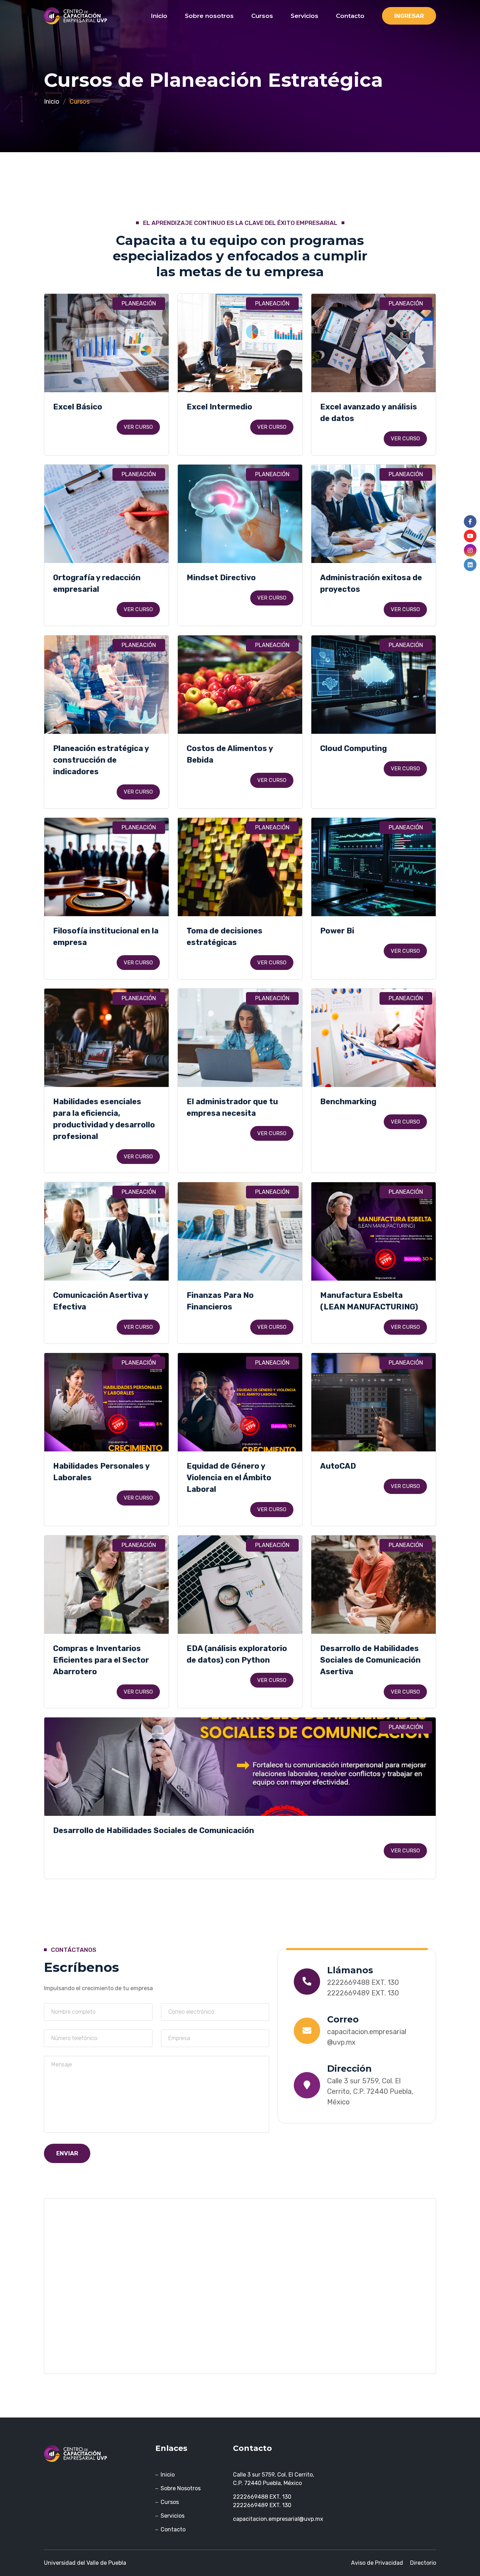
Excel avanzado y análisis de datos (369, 413)
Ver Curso (138, 427)
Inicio (159, 16)
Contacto (350, 16)
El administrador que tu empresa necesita (232, 1107)
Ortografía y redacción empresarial (97, 583)
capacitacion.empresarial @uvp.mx (367, 2037)
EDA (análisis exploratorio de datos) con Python (237, 1654)
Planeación (139, 303)
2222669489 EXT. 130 (363, 1993)
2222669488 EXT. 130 (363, 1982)
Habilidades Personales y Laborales (101, 1472)
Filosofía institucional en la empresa (106, 937)
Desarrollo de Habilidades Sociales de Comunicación (154, 1830)
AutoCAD (338, 1466)
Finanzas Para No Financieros (220, 1301)
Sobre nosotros (209, 16)
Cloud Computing (353, 748)
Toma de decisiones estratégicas (225, 937)
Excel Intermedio (219, 407)
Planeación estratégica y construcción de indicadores (101, 760)
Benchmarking (348, 1102)
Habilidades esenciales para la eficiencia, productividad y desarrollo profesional (104, 1119)
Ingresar (409, 16)
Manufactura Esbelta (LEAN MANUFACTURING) (369, 1301)
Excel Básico (78, 407)
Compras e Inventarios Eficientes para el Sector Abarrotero (101, 1660)
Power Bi (337, 931)
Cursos (262, 16)
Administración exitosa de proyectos (371, 583)
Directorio (423, 2563)
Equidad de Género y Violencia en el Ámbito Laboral (229, 1478)
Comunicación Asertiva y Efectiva (100, 1301)
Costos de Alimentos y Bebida (230, 754)
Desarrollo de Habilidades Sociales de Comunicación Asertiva (370, 1660)
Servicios (304, 16)
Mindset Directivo (221, 578)
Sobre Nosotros (181, 2488)
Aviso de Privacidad (377, 2563)
